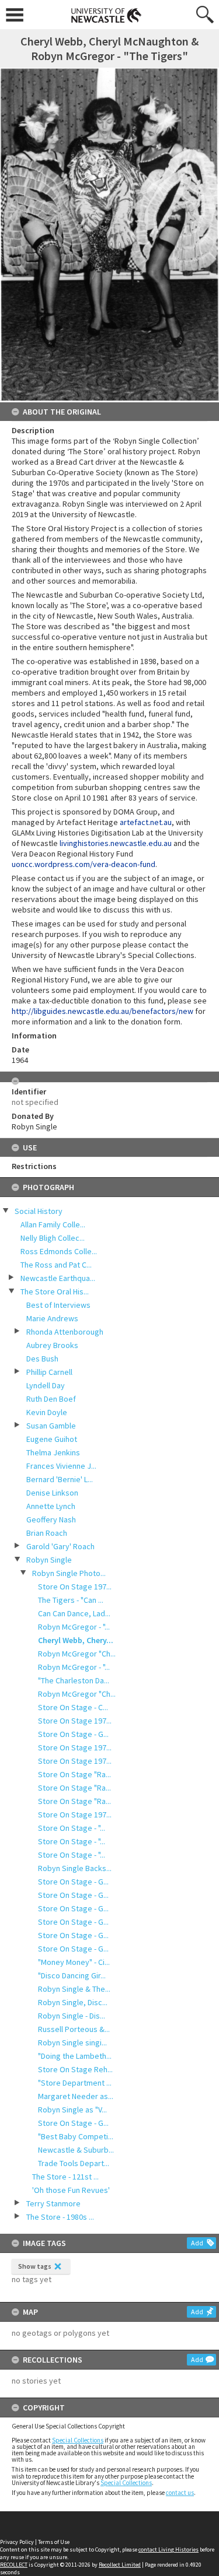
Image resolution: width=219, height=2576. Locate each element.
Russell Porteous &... (74, 2029)
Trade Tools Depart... (74, 2163)
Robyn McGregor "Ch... (77, 1654)
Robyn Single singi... (72, 2042)
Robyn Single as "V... (72, 2110)
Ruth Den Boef (51, 1399)
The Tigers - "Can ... (71, 1600)
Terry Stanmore (53, 2203)
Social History (39, 1211)
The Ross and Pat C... (56, 1265)
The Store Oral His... (55, 1291)
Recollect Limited (120, 2565)
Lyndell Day (46, 1385)
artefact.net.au (146, 822)
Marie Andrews (52, 1318)
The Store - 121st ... (65, 2177)
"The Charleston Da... (74, 1680)
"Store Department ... (75, 2083)
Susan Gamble (51, 1426)
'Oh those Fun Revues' (71, 2190)
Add (197, 2243)
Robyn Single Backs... (75, 1868)
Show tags (35, 2266)
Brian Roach (47, 1533)
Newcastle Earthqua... (58, 1278)
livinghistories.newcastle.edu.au (116, 843)
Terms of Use (54, 2542)
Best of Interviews (58, 1305)
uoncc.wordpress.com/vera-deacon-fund (84, 864)
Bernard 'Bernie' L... (60, 1479)
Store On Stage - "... (72, 1828)
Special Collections (78, 2440)
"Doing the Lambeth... (75, 2056)
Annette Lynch (51, 1506)
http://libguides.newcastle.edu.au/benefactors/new (102, 1011)
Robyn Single (49, 1560)
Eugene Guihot (52, 1439)
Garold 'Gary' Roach (60, 1546)
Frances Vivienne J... (61, 1466)
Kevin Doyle (47, 1412)
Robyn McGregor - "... (74, 1627)
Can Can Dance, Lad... (74, 1613)
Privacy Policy (17, 2542)
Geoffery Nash (51, 1519)
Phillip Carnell (49, 1372)
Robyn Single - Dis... (72, 2016)
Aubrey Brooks (52, 1345)
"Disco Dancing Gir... (72, 1975)
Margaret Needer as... (76, 2096)
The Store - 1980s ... (60, 2217)
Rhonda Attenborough (65, 1332)
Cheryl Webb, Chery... (76, 1640)
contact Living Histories (168, 2549)
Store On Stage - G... (73, 1734)
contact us (180, 2493)
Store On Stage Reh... (75, 2069)
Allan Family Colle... (53, 1224)
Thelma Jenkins (53, 1452)
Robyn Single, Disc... (73, 2002)
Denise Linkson (52, 1493)
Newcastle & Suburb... (76, 2150)
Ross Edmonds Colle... (59, 1251)
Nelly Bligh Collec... (53, 1238)
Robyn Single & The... (74, 1989)
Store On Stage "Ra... (74, 1774)
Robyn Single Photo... (69, 1573)
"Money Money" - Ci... (74, 1962)
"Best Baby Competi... (76, 2136)
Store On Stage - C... (73, 1707)
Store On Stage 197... (75, 1587)
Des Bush (42, 1359)
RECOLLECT (14, 2565)
